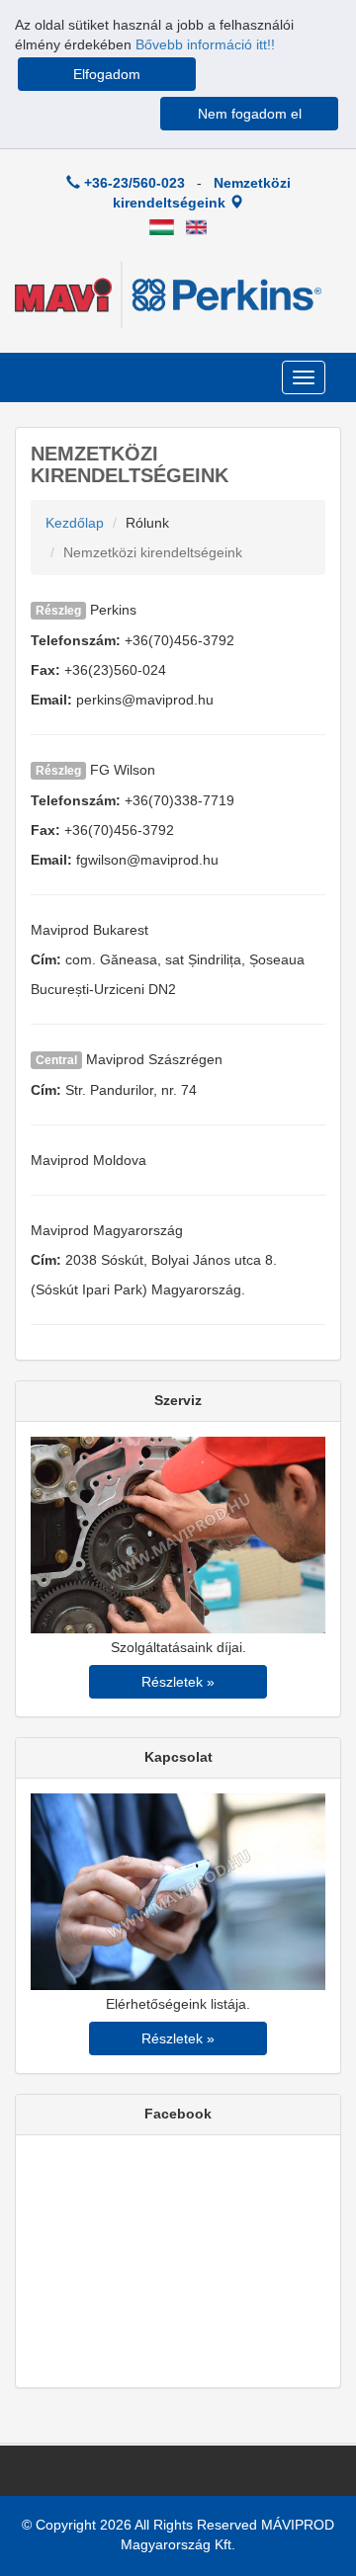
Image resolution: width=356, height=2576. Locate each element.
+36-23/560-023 (133, 183)
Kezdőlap (75, 523)
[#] (162, 226)
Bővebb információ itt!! (205, 44)
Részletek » (178, 1682)
